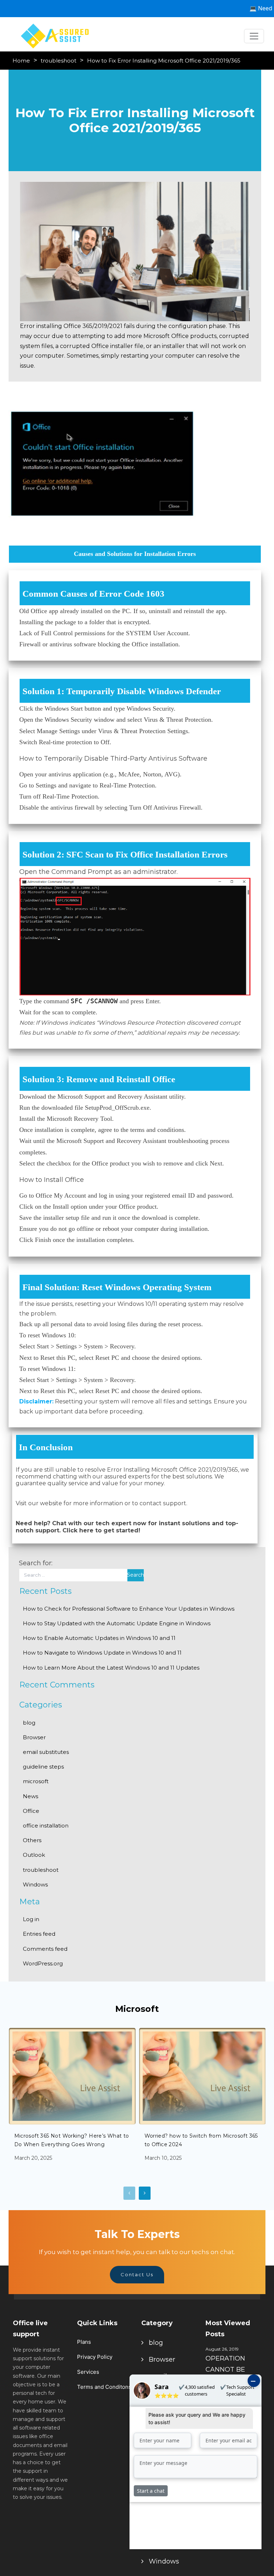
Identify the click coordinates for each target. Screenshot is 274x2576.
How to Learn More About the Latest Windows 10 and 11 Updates (111, 1668)
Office (31, 1811)
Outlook (34, 1855)
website (51, 1503)
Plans (84, 2342)
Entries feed (39, 1934)
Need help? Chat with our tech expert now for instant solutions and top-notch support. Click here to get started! (127, 1527)
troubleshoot (59, 61)
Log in (31, 1919)
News (31, 1796)
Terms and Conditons (104, 2387)
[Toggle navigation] (254, 36)
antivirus (60, 774)
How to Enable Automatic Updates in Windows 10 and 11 (99, 1638)
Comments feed (45, 1949)
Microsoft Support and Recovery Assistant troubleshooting (132, 1141)
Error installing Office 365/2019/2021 (71, 326)
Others (32, 1840)
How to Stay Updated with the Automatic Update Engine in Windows (117, 1623)
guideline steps (43, 1767)
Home (21, 61)
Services (88, 2372)
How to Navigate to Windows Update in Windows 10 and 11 (102, 1653)
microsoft (36, 1781)
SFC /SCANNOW (94, 1001)
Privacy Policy (95, 2357)
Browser (34, 1737)
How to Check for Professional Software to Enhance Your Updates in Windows (129, 1609)
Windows (35, 1884)
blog (29, 1723)
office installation (46, 1826)
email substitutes (46, 1752)
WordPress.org (43, 1963)
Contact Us (137, 2274)
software (85, 644)
